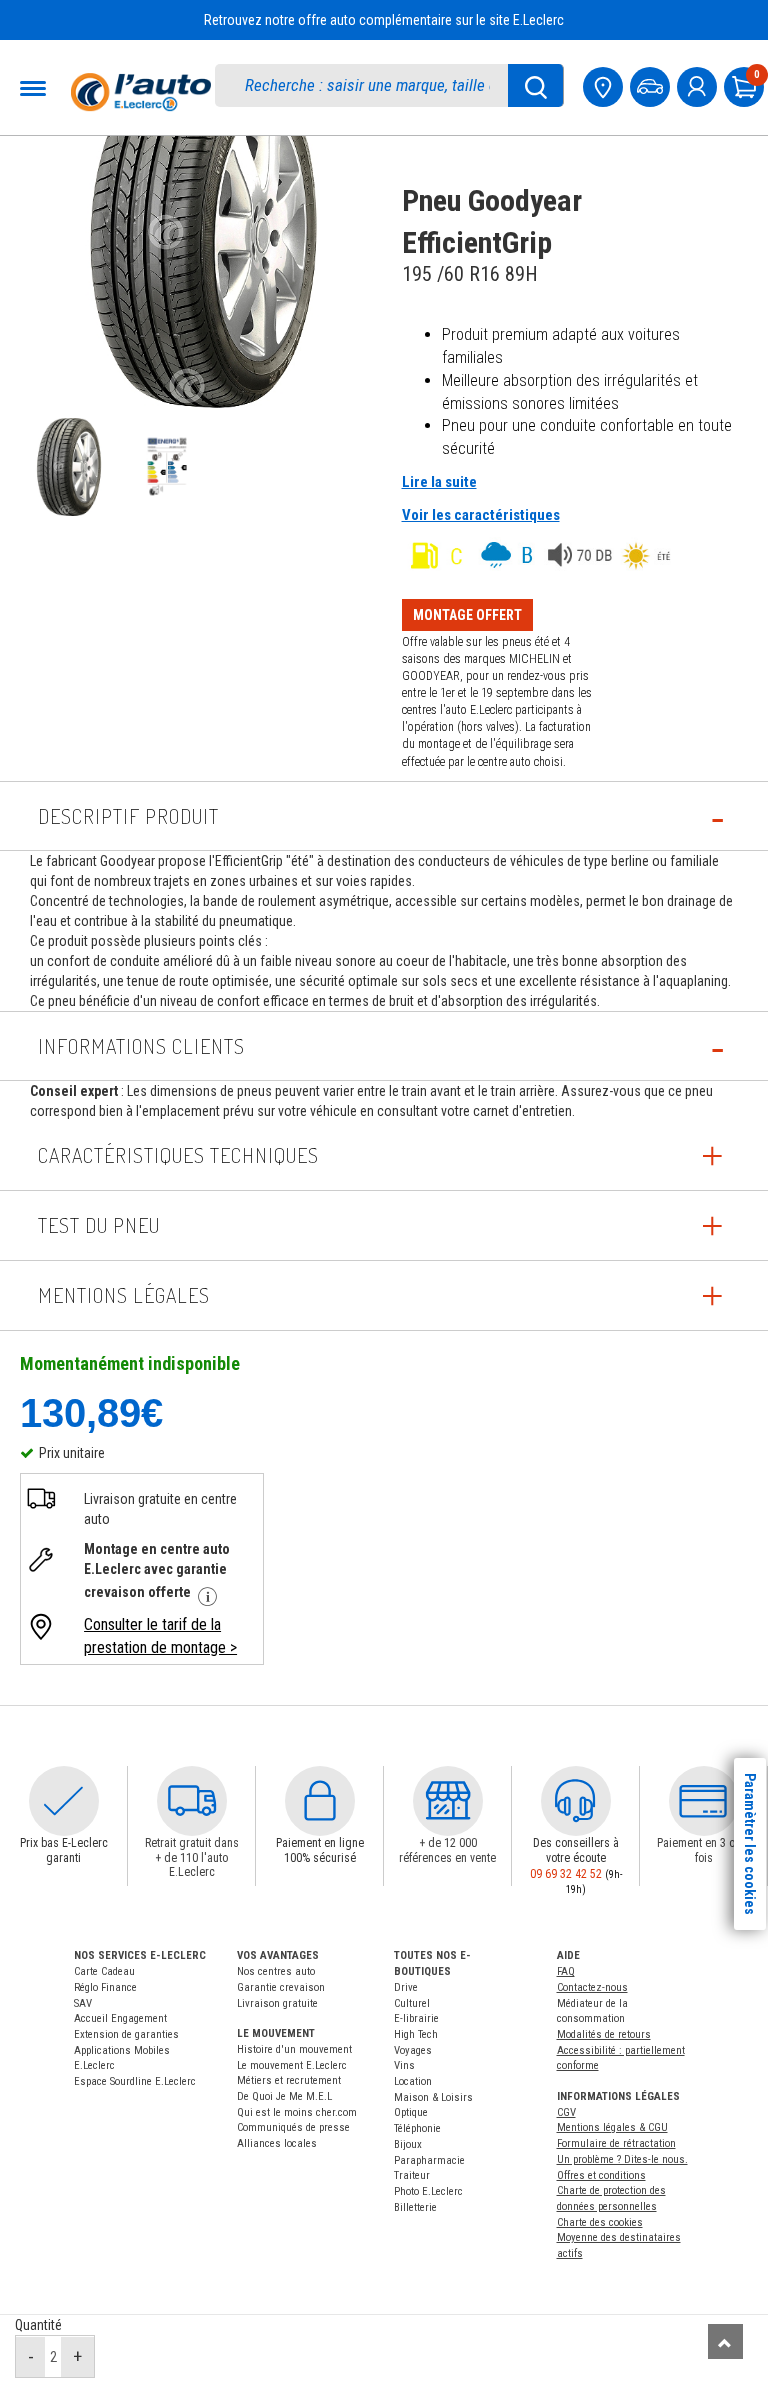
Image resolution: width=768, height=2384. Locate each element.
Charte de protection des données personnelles (611, 2198)
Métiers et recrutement (289, 2080)
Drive (406, 1987)
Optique (411, 2112)
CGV (566, 2112)
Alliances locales (277, 2143)
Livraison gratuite (277, 2003)
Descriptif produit (128, 816)
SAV (83, 2003)
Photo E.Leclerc (428, 2191)
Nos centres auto (276, 1971)
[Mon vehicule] (652, 84)
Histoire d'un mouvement (294, 2049)
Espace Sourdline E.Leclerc (135, 2081)
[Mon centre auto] (605, 84)
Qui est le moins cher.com (297, 2112)
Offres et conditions (601, 2175)
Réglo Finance (105, 1987)
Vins (404, 2065)
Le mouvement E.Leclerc (292, 2065)
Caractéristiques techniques (178, 1155)
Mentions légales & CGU (612, 2127)
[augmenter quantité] (77, 2357)
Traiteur (412, 2175)
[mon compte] (699, 84)
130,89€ (91, 1412)
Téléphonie (417, 2128)
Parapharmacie (429, 2160)
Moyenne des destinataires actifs (619, 2245)
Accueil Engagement (120, 2018)
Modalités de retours (604, 2034)
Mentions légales (124, 1295)
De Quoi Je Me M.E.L (284, 2096)
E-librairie (416, 2018)
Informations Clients (141, 1046)
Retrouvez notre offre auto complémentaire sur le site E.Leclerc (384, 20)
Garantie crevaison (281, 1987)
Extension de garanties (126, 2034)
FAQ (566, 1971)
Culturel (412, 2003)
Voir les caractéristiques (481, 515)
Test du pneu (99, 1225)
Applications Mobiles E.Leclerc (122, 2058)
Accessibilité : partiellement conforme (621, 2058)
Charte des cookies (600, 2222)
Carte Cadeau (104, 1971)
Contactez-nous (592, 1987)
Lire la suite (439, 482)
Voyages (413, 2050)
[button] (64, 1801)
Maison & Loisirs (433, 2097)
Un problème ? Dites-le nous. (622, 2159)
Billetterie (415, 2207)
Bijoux (408, 2144)
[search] (372, 85)
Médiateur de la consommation (592, 2011)
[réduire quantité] (31, 2357)
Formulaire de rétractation (616, 2143)
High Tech (416, 2034)
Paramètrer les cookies (750, 1844)
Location (413, 2081)
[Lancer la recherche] (536, 85)
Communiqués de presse (293, 2127)
